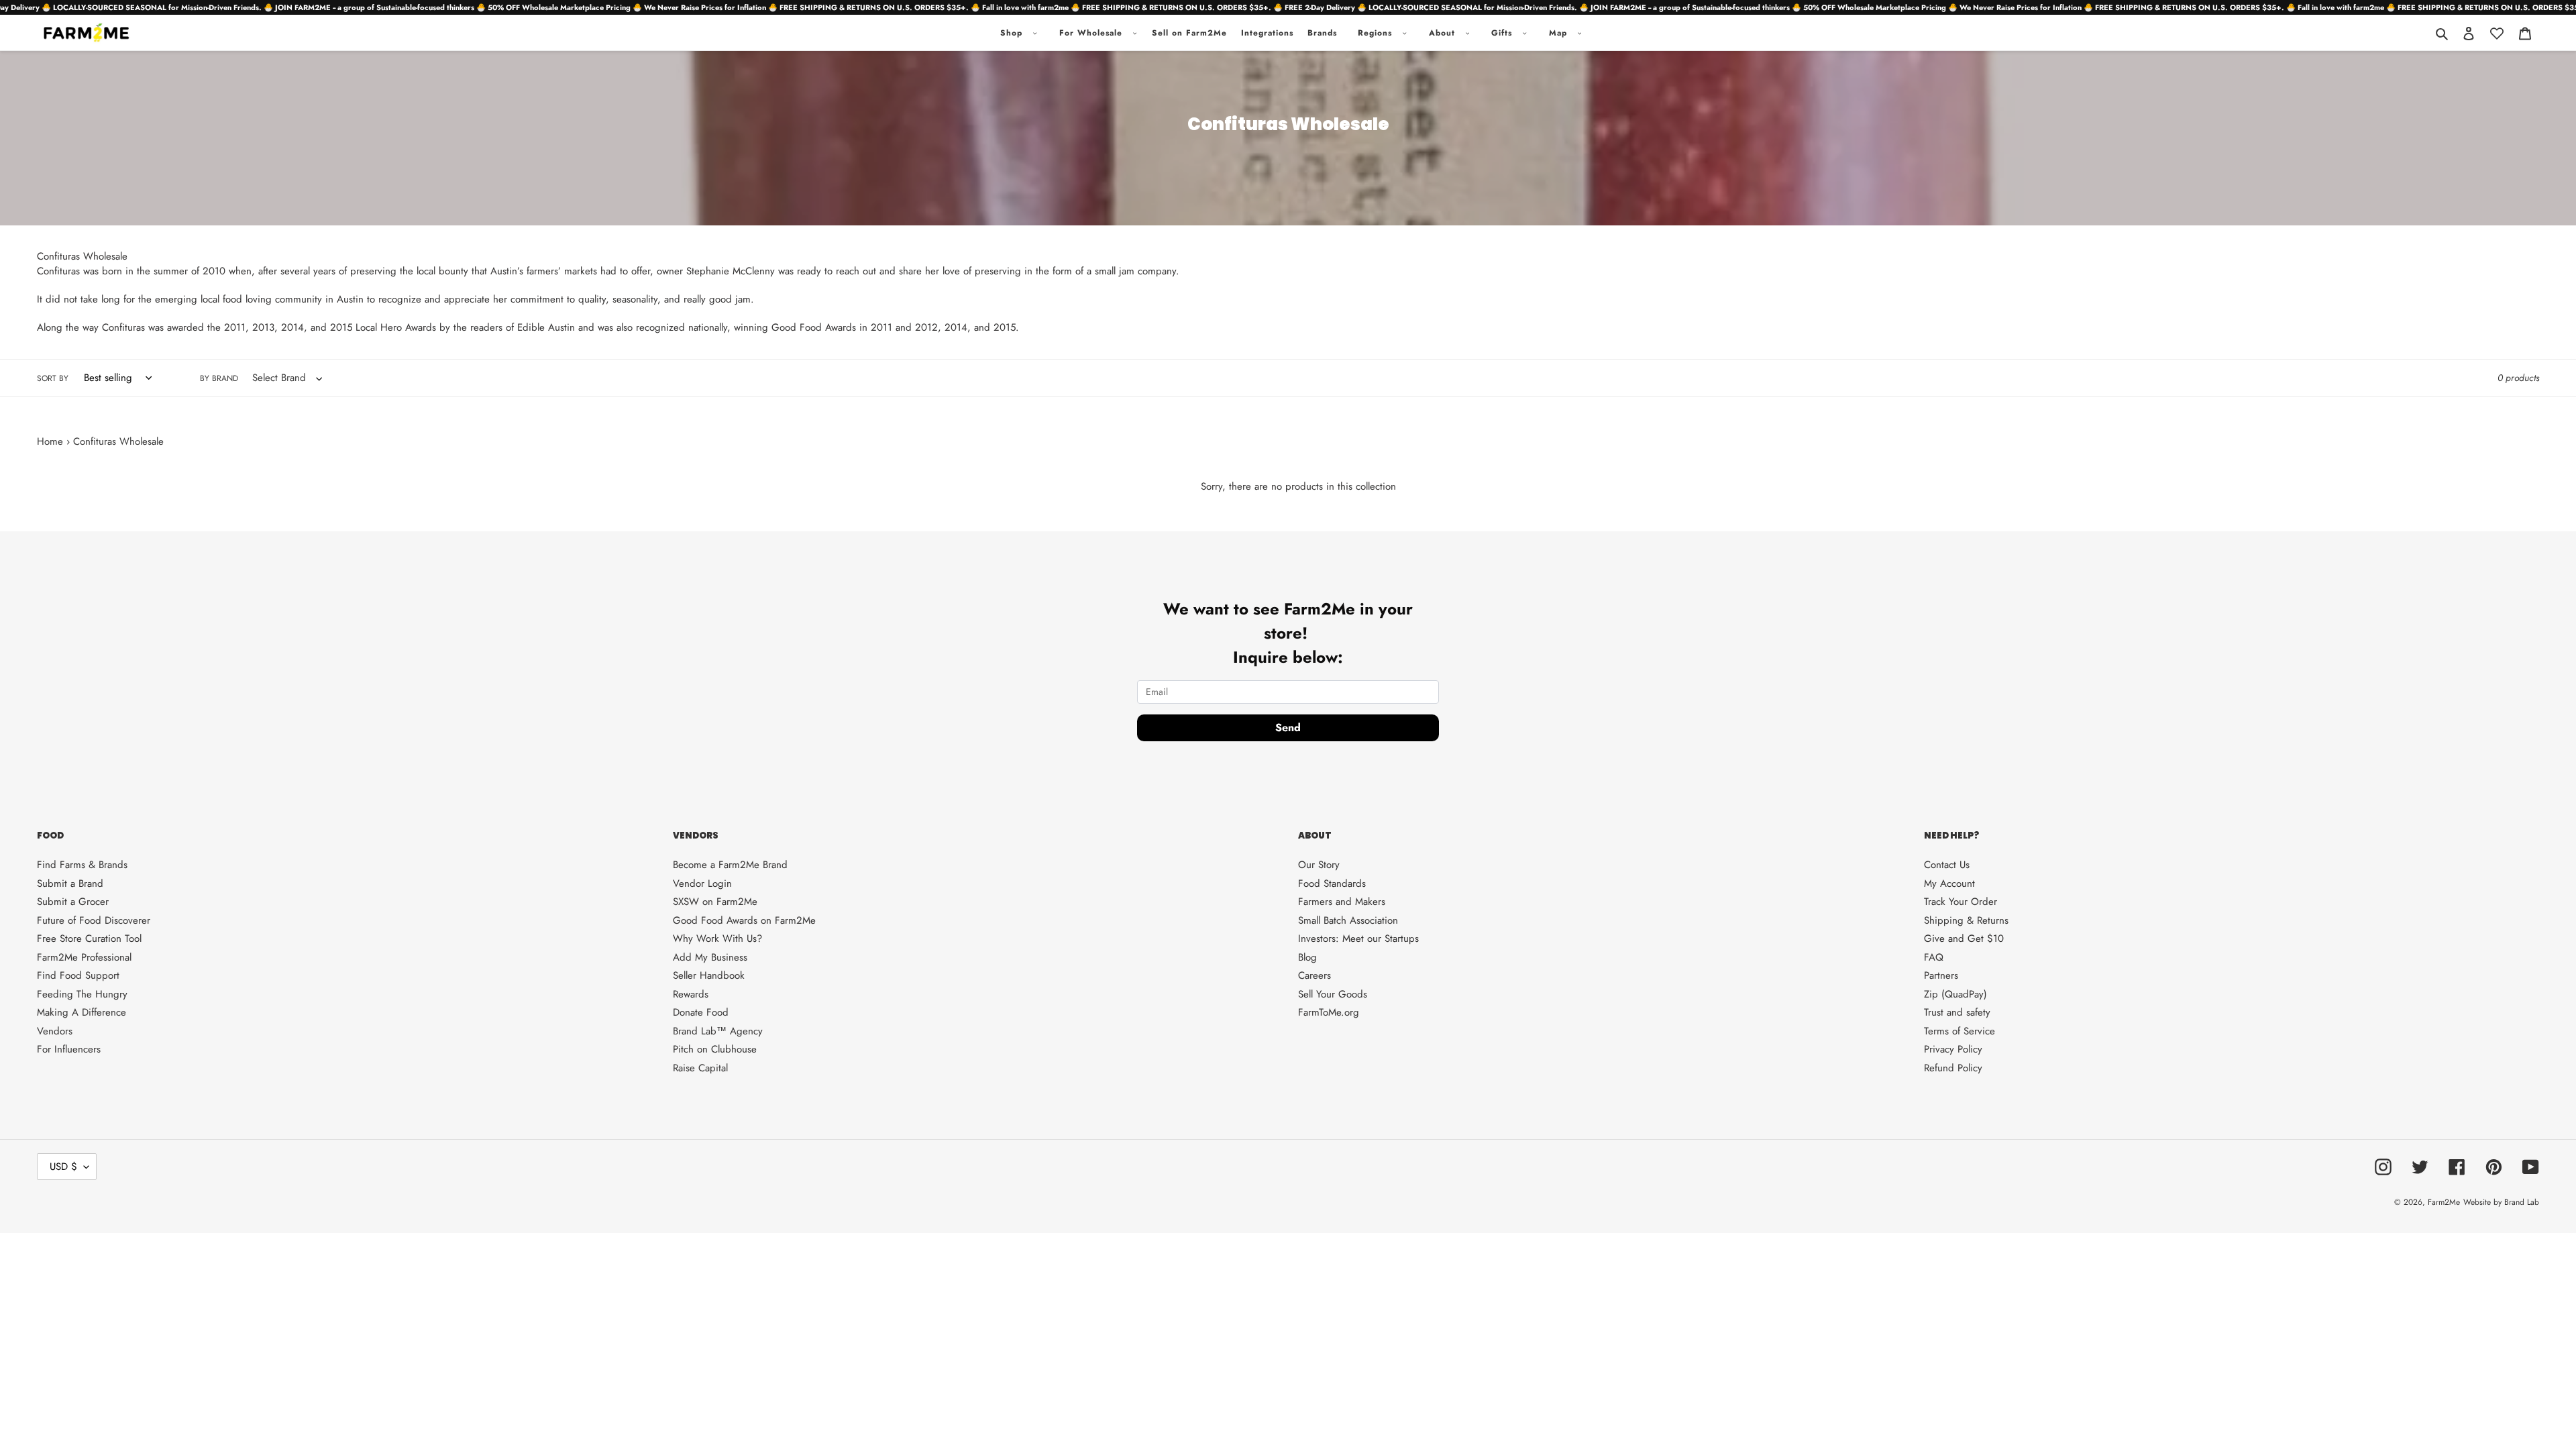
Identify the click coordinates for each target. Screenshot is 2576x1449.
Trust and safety (1957, 1012)
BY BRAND (214, 378)
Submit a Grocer (73, 902)
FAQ (1934, 957)
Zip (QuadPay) (1955, 994)
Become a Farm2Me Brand (730, 865)
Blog (1307, 957)
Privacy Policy (1953, 1049)
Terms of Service (1960, 1031)
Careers (1314, 975)
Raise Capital (700, 1068)
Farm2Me (2444, 1202)
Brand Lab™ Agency (718, 1031)
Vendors (55, 1031)
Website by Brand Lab (2501, 1202)
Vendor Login (702, 883)
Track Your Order (1961, 902)
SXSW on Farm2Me (715, 902)
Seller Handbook (709, 975)
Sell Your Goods (1333, 994)
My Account (1949, 883)
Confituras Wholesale (118, 441)
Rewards (691, 994)
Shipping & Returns (1966, 920)
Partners (1941, 975)
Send (1288, 728)
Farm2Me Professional (84, 957)
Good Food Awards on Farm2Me (744, 920)
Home (50, 441)
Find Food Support (78, 975)
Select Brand (284, 378)
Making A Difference (82, 1012)
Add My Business (710, 957)
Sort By (53, 378)
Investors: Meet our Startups (1358, 938)
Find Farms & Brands (82, 865)
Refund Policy (1953, 1068)
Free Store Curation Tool (89, 938)
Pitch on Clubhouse (715, 1049)
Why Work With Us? (717, 938)
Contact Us (1947, 865)
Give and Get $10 (1964, 938)
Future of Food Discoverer (94, 920)
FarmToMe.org (1329, 1012)
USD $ (63, 1167)
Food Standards (1332, 883)
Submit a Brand (70, 883)
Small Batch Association (1348, 920)
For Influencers (69, 1049)
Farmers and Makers (1342, 902)
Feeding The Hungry (82, 994)
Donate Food (701, 1012)
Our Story (1319, 865)
